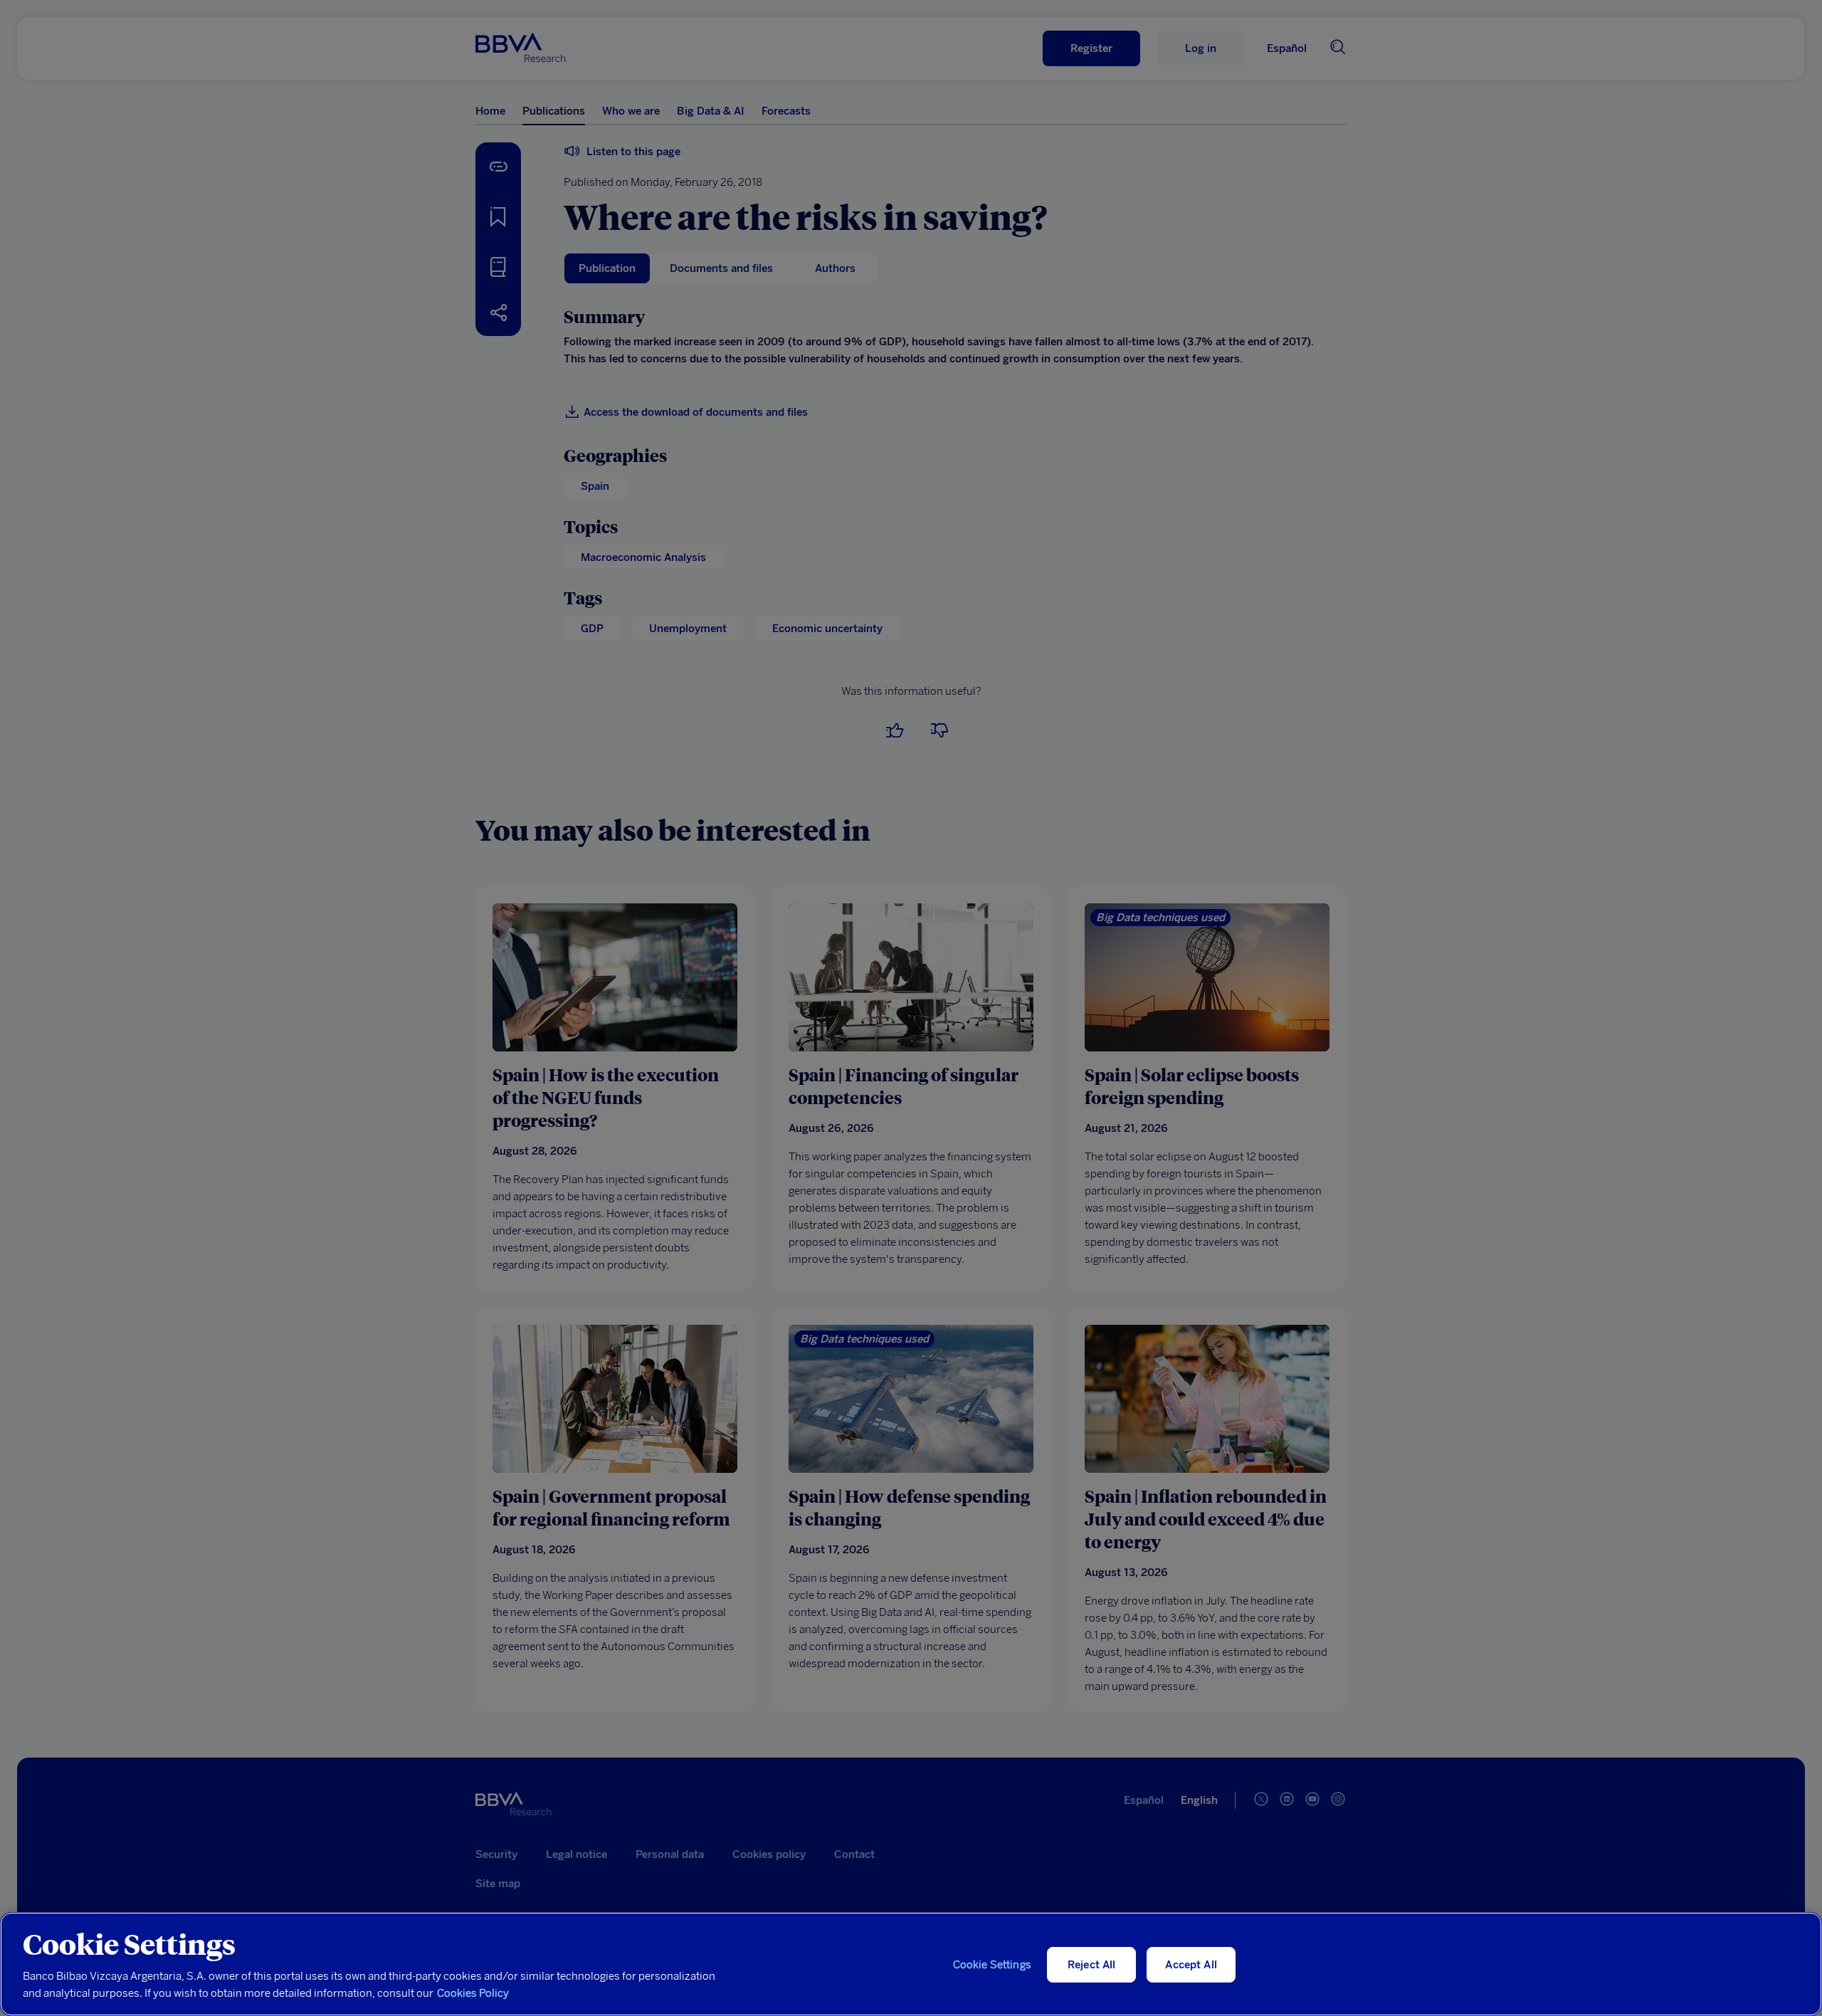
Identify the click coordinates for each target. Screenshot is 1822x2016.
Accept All (1191, 1965)
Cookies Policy (473, 1993)
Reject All (1092, 1965)
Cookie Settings (992, 1965)
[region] (911, 1964)
